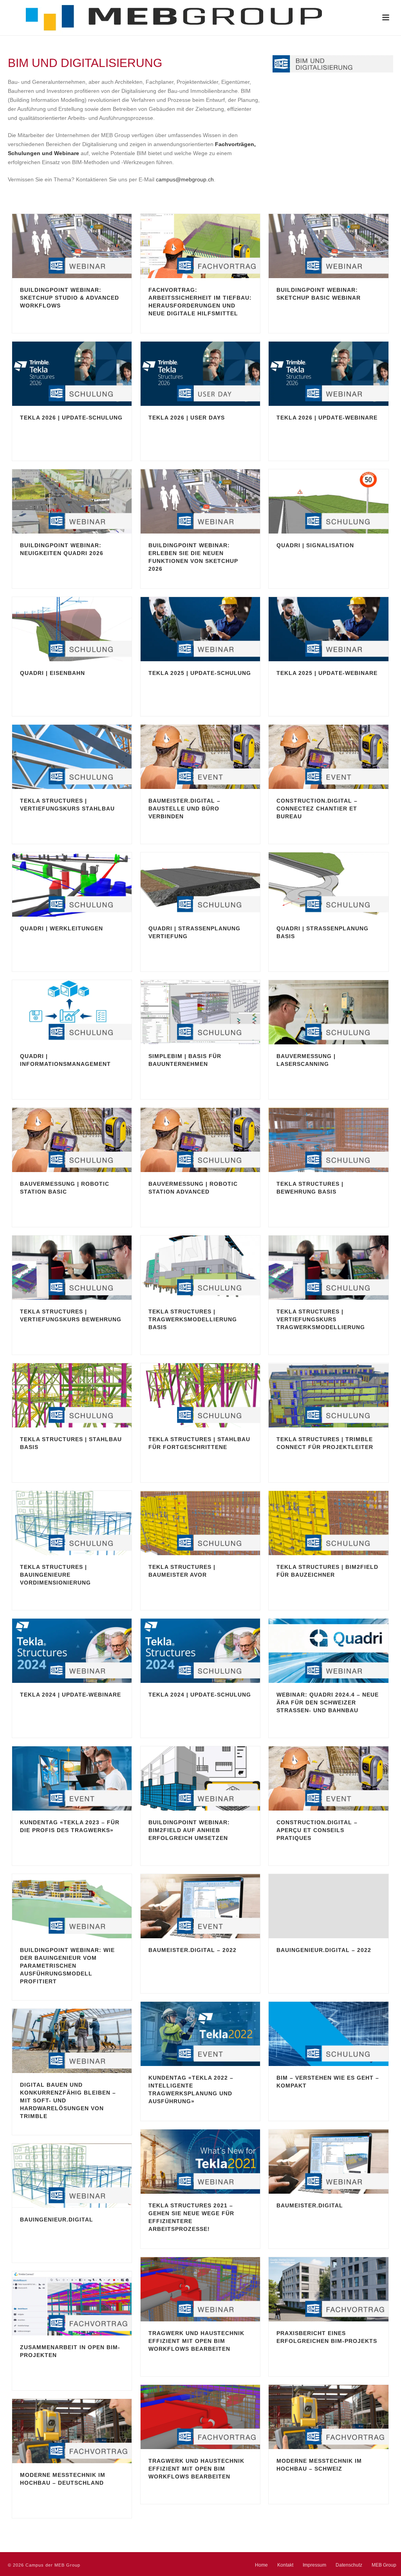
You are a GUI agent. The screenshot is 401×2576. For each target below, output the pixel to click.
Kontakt (285, 2565)
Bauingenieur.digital (57, 2220)
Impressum (314, 2565)
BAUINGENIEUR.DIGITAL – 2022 (324, 1950)
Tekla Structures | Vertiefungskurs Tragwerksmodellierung (321, 1319)
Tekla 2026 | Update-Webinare (327, 418)
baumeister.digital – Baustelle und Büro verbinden (184, 809)
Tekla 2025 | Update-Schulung (200, 673)
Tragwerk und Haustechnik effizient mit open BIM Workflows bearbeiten (196, 2341)
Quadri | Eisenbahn (52, 673)
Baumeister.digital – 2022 (192, 1950)
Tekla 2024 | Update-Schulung (200, 1695)
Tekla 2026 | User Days (187, 418)
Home (261, 2565)
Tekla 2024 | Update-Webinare (70, 1695)
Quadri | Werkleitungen (61, 928)
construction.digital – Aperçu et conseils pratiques (317, 1830)
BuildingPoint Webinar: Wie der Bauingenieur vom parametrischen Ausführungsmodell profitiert (67, 1966)
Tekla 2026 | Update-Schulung (71, 418)
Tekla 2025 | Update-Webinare (327, 673)
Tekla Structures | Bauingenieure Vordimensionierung (55, 1575)
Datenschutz (349, 2565)
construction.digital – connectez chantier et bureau (317, 809)
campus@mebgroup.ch (185, 179)
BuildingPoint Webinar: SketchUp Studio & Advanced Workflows (70, 298)
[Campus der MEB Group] (161, 18)
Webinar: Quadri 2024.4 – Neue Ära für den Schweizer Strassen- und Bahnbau (328, 1702)
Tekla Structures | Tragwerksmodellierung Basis (193, 1319)
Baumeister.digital (310, 2205)
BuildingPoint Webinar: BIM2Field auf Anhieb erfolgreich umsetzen (189, 1830)
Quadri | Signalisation (315, 545)
